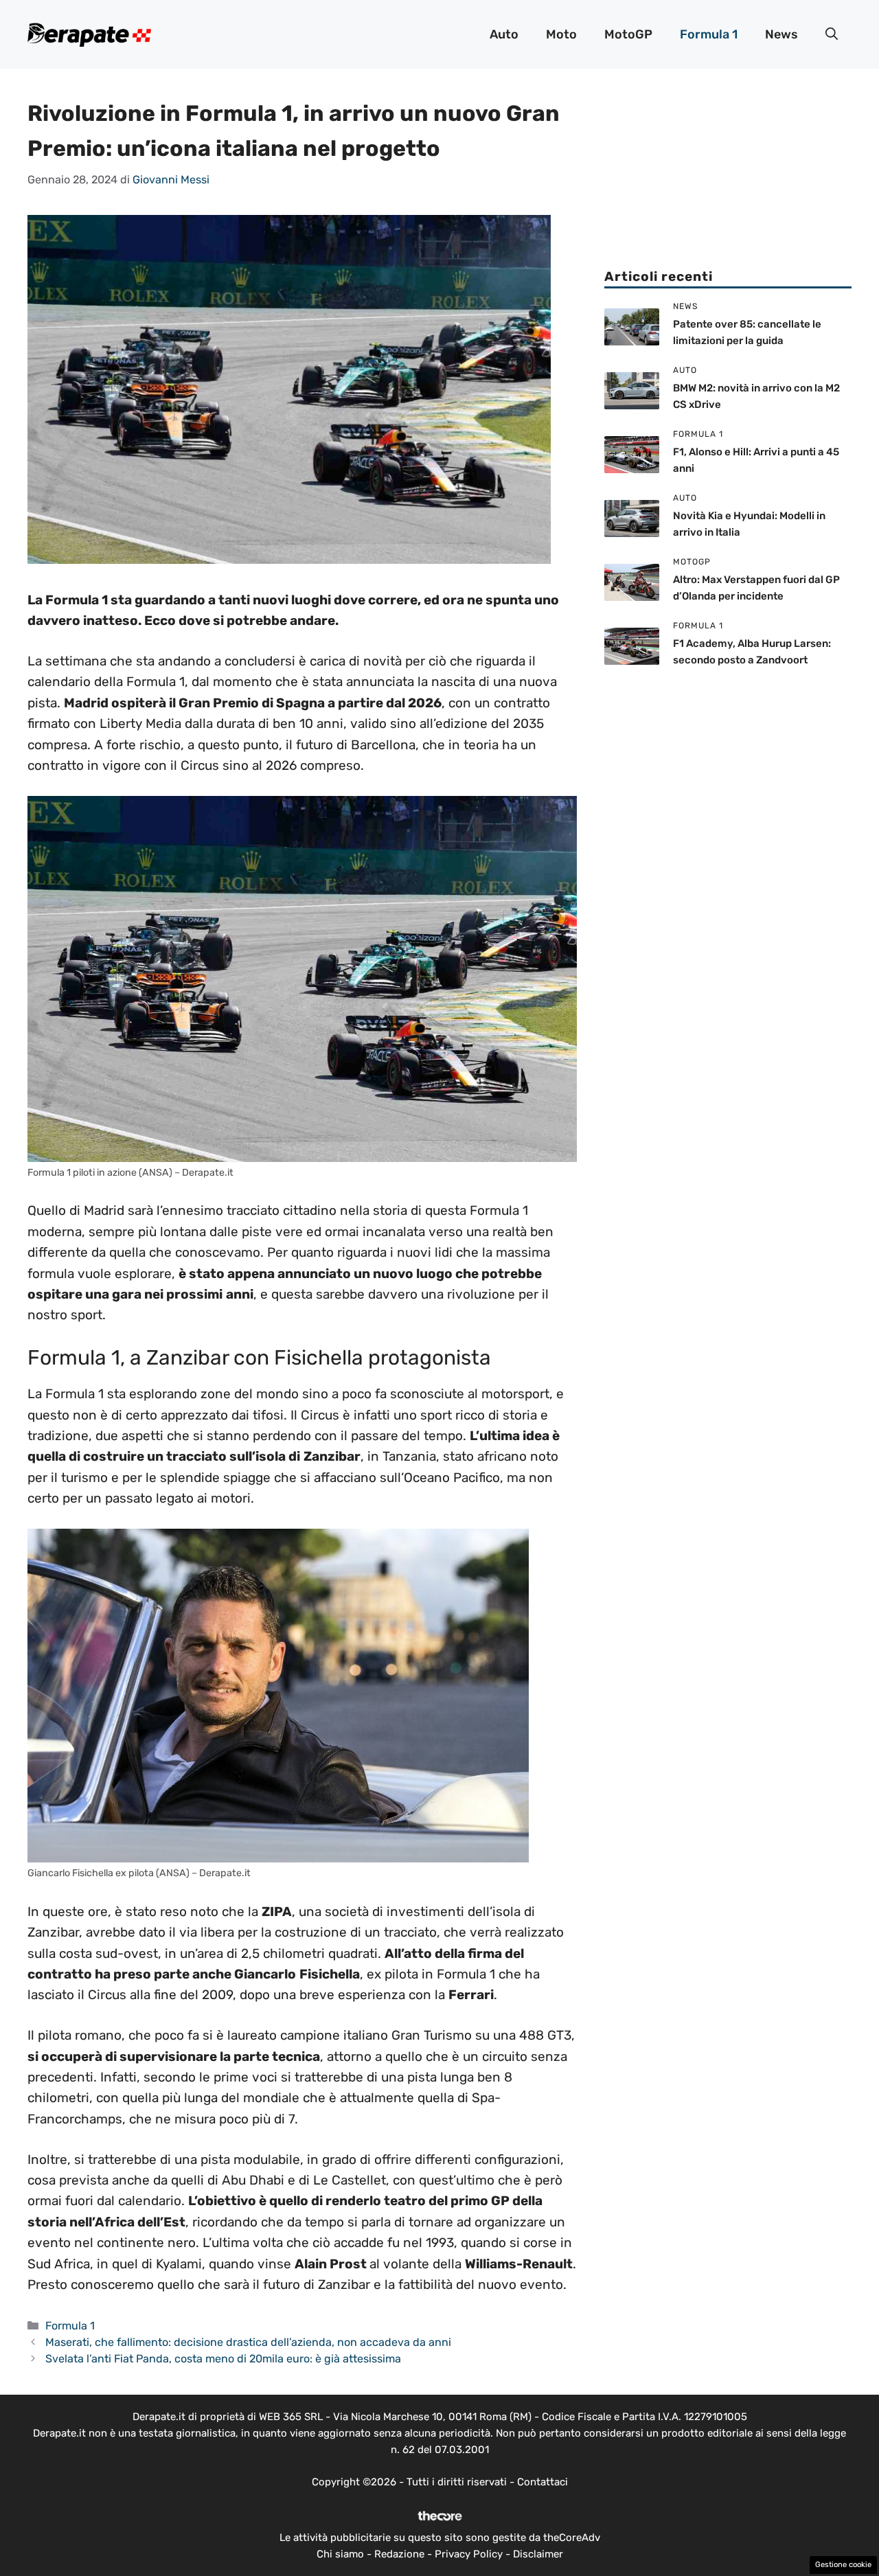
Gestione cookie (843, 2565)
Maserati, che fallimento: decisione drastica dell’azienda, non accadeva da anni (248, 2342)
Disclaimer (538, 2554)
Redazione (399, 2554)
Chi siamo (340, 2554)
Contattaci (543, 2482)
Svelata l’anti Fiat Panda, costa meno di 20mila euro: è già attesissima (223, 2359)
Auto (504, 34)
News (781, 34)
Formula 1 (709, 34)
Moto (561, 34)
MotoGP (628, 34)
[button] (832, 34)
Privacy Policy (469, 2554)
